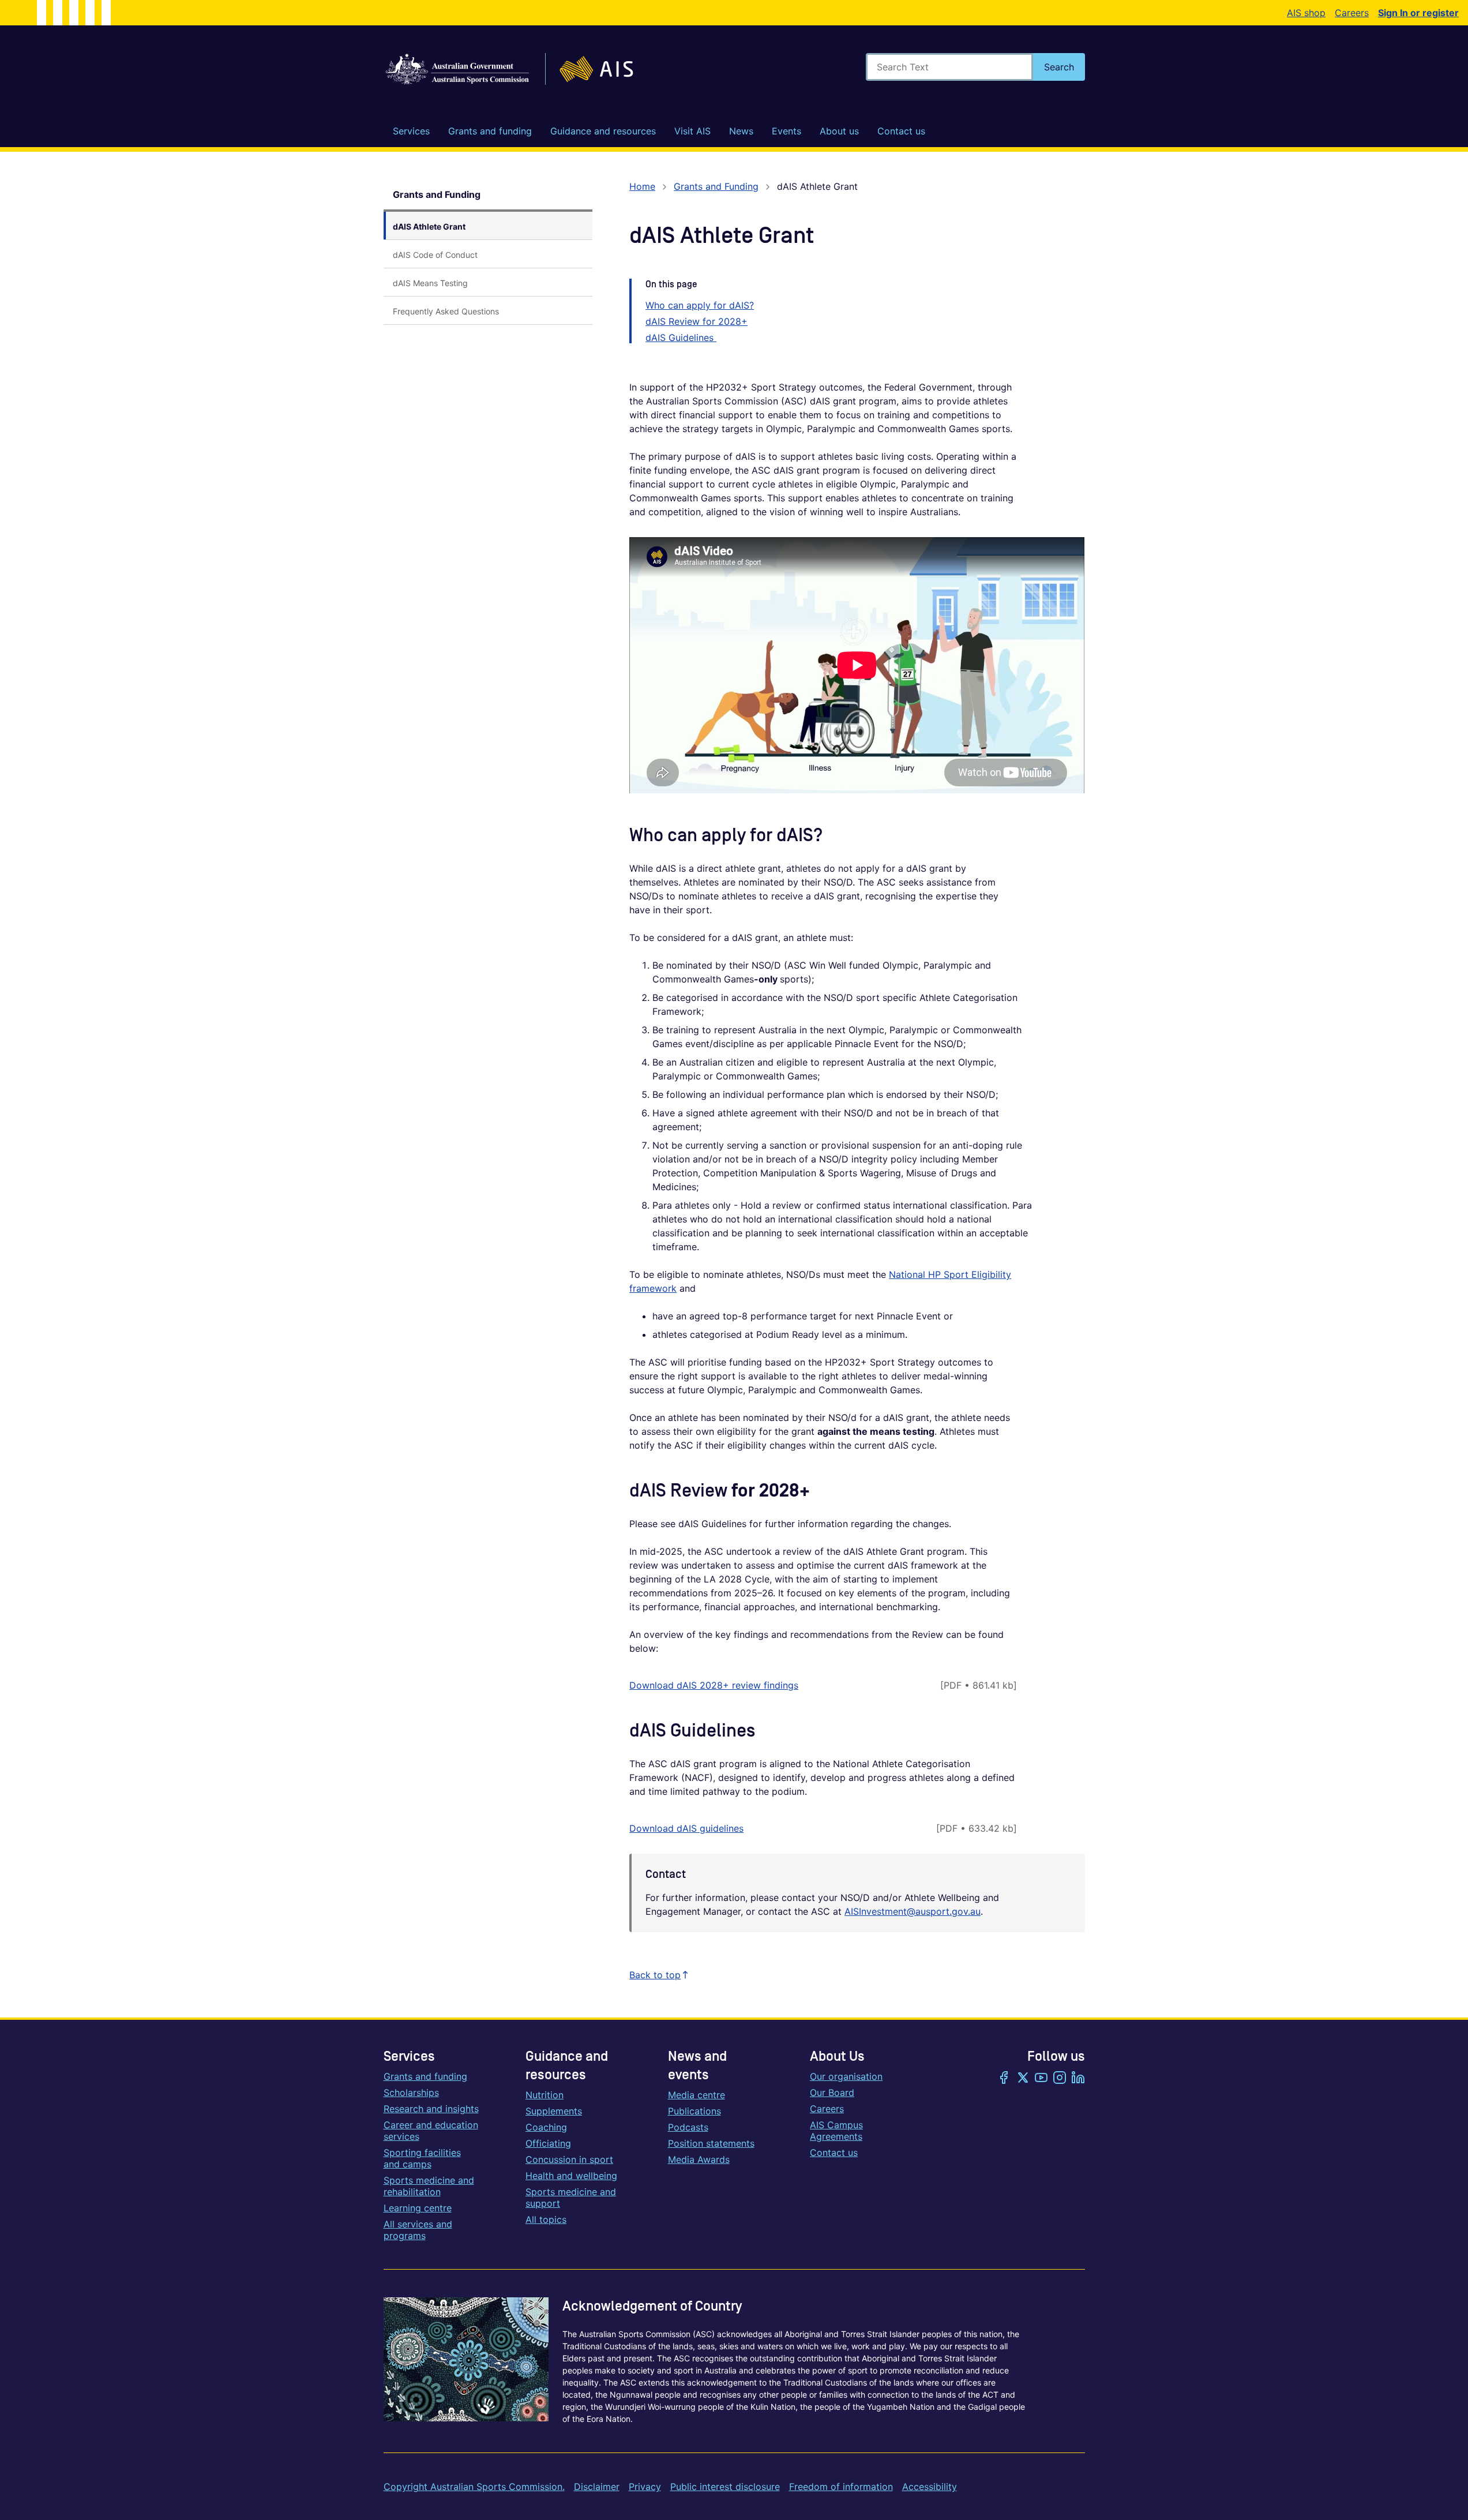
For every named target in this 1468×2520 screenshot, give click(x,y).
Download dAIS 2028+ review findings (714, 1685)
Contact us (834, 2152)
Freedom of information (841, 2487)
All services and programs (418, 2230)
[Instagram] (1060, 2079)
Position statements (711, 2143)
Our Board (832, 2092)
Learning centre (418, 2208)
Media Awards (699, 2159)
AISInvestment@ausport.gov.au (913, 1911)
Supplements (554, 2111)
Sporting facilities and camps (422, 2158)
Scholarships (411, 2092)
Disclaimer (597, 2487)
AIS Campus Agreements (836, 2131)
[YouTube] (1041, 2079)
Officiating (548, 2143)
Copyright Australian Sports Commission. (474, 2487)
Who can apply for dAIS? (700, 305)
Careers (1352, 13)
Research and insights (431, 2109)
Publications (694, 2111)
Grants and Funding (437, 194)
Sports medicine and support (571, 2197)
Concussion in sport (569, 2159)
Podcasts (688, 2127)
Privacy (645, 2487)
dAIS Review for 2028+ (697, 321)
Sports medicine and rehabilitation (429, 2186)
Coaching (546, 2127)
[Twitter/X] (1023, 2079)
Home (642, 186)
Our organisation (846, 2076)
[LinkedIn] (1078, 2079)
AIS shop (1306, 13)
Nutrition (545, 2095)
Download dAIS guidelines (686, 1828)
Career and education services (431, 2131)
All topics (546, 2219)
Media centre (697, 2095)
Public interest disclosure (725, 2487)
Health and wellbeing (571, 2176)
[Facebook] (1004, 2079)
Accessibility (930, 2487)
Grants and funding (425, 2076)
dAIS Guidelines (681, 337)
